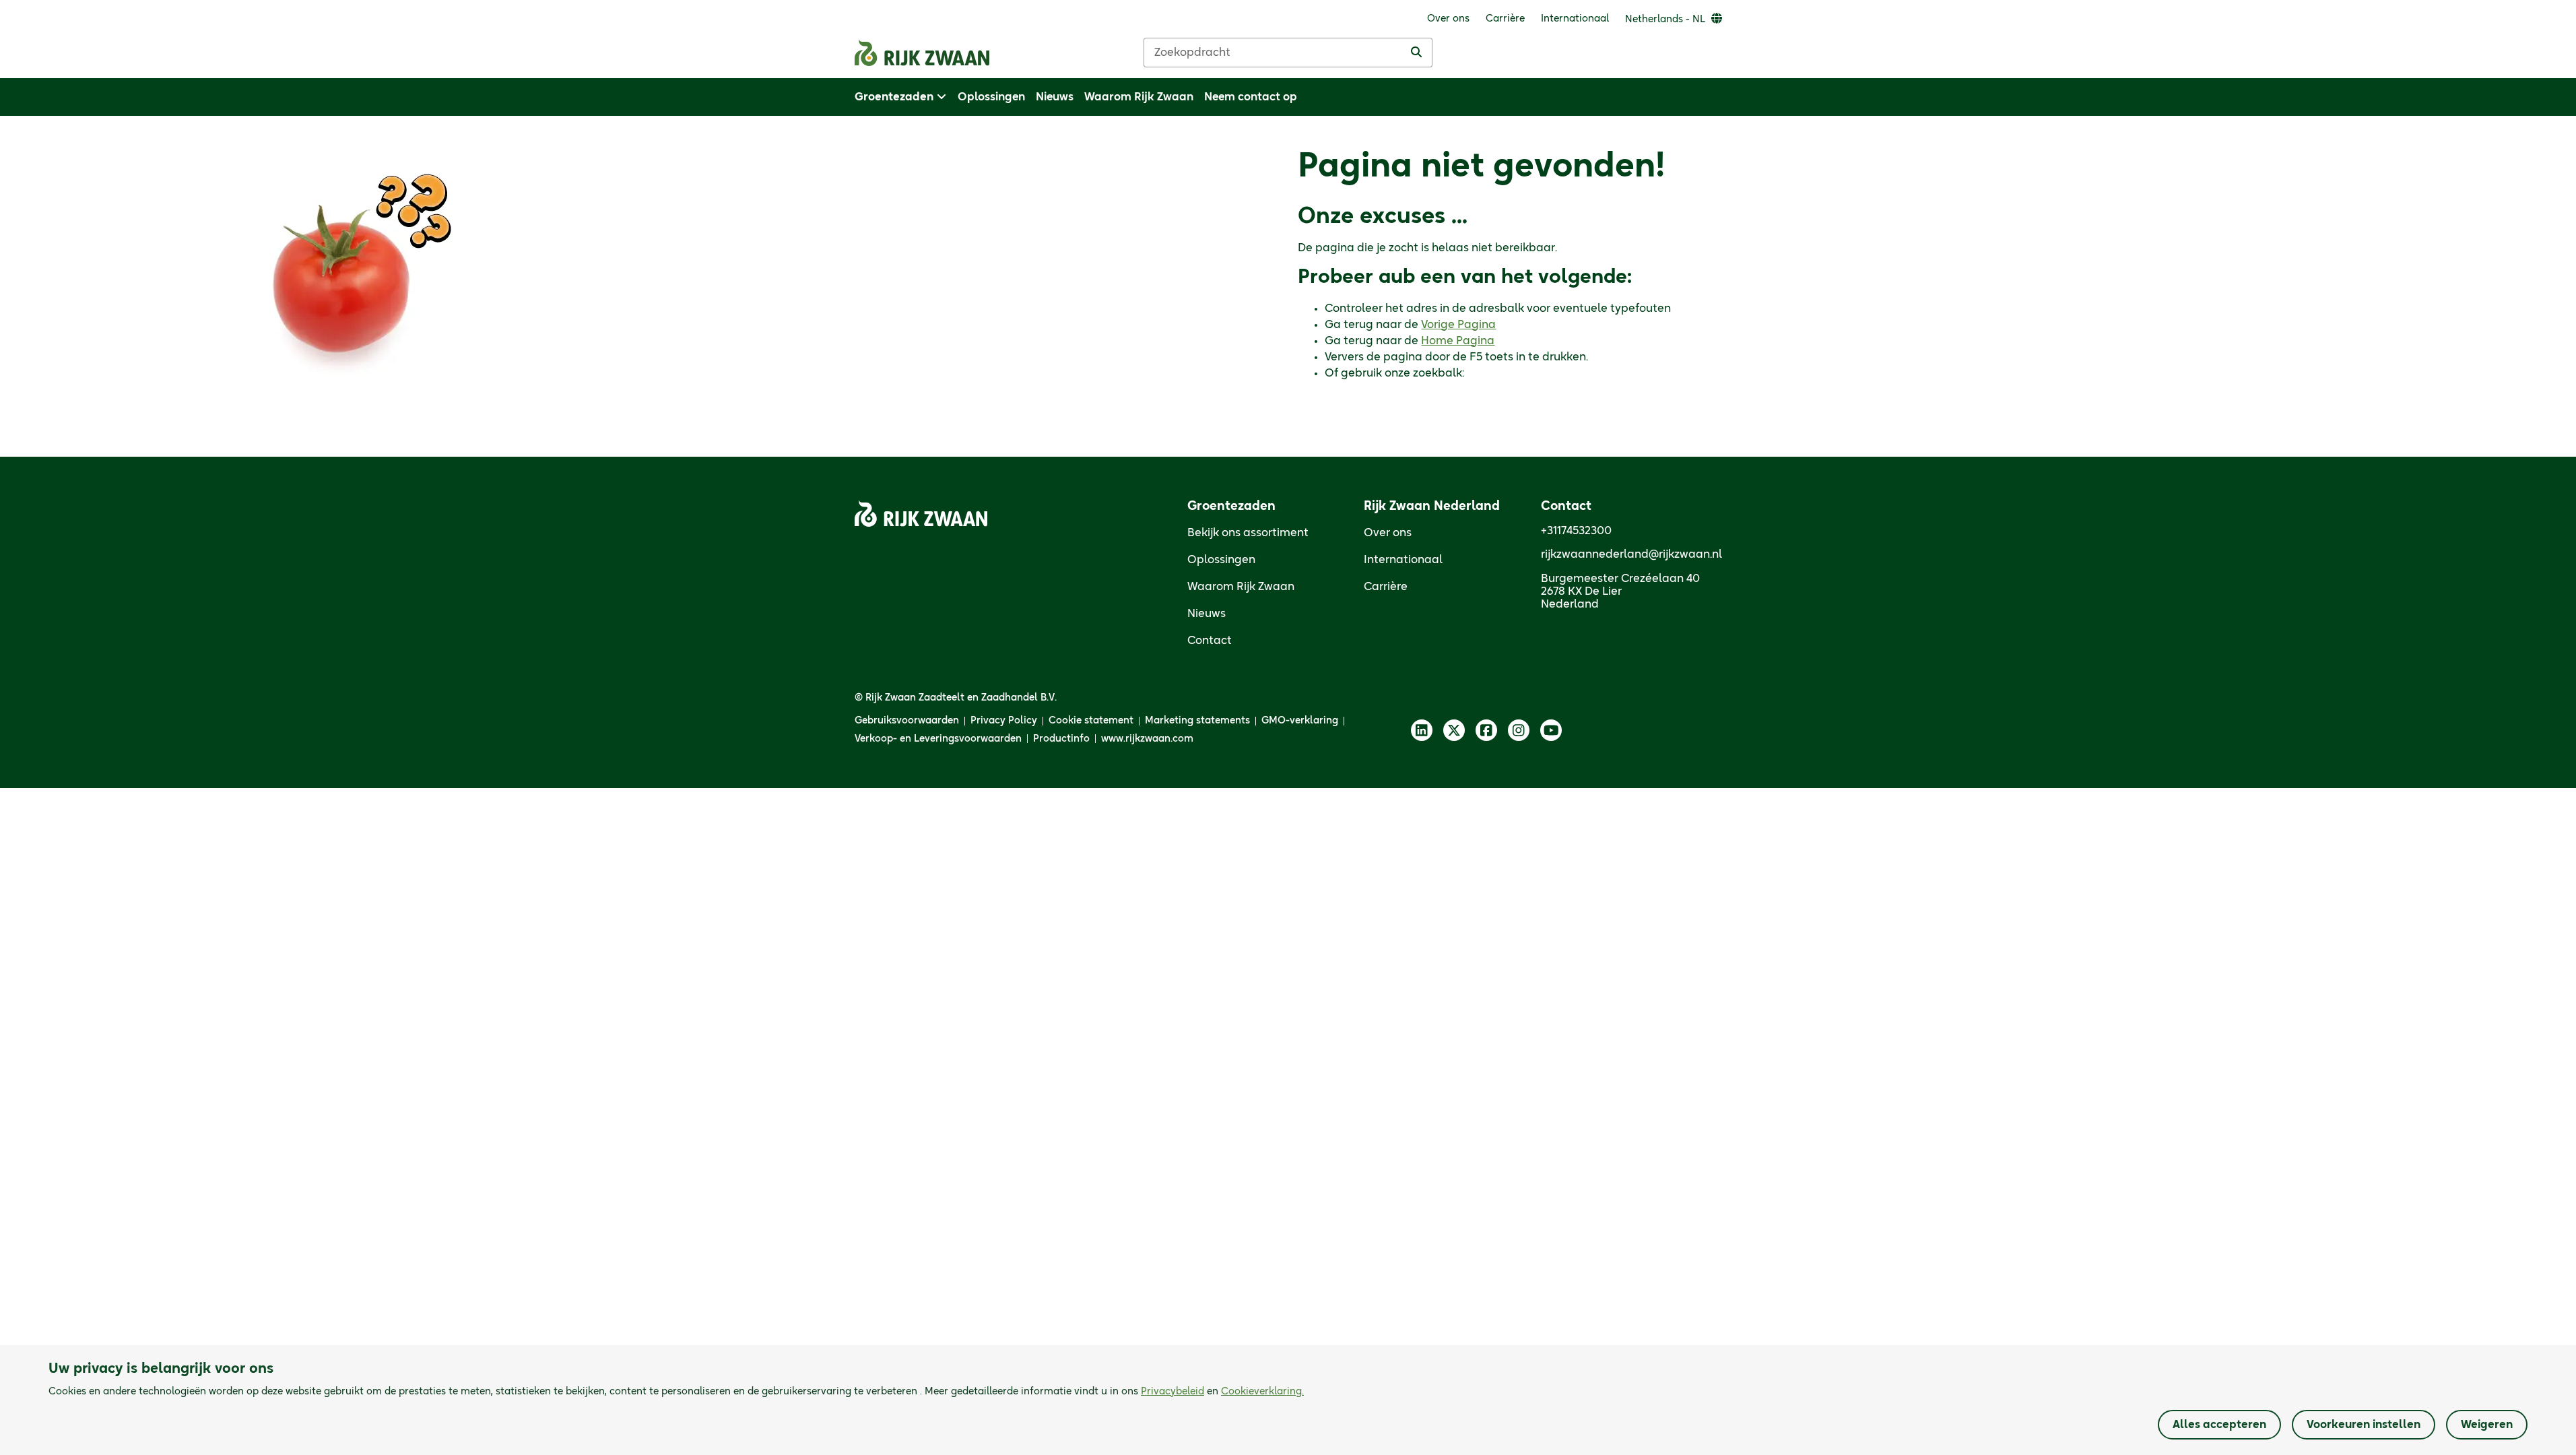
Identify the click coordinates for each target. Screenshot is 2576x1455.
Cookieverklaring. (1262, 1392)
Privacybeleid (1173, 1392)
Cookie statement (1091, 721)
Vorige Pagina (1458, 325)
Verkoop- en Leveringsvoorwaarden (938, 739)
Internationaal (1403, 560)
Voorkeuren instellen (2364, 1425)
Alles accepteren (2219, 1425)
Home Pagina (1458, 341)
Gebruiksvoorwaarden (907, 721)
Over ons (1388, 533)
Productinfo (1061, 739)
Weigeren (2487, 1425)
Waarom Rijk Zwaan (1241, 587)
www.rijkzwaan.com (1147, 739)
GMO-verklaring (1300, 721)
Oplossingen (1221, 560)
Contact (1210, 641)
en (1222, 1392)
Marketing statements (1197, 721)
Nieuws (1207, 614)
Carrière (1386, 587)
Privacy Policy (1004, 721)
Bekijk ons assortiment (1248, 533)
